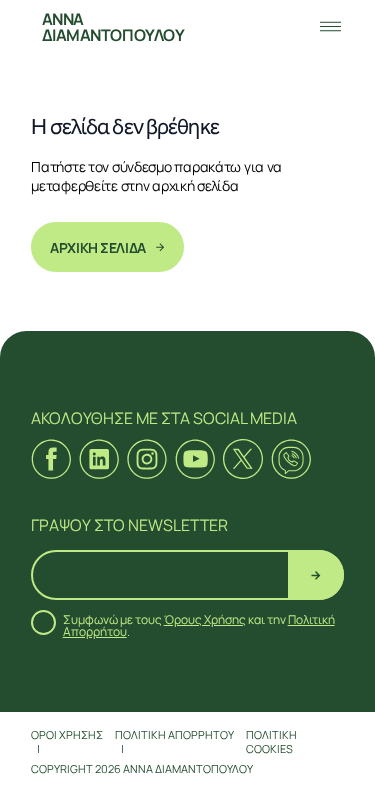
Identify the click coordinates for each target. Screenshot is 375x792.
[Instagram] (147, 459)
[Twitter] (243, 459)
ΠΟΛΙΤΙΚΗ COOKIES (271, 741)
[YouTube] (195, 459)
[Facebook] (51, 459)
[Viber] (291, 459)
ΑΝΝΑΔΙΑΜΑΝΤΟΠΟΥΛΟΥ (113, 27)
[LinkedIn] (99, 459)
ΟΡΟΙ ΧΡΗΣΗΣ (67, 734)
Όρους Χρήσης (205, 619)
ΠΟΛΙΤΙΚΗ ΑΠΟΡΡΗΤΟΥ (174, 734)
